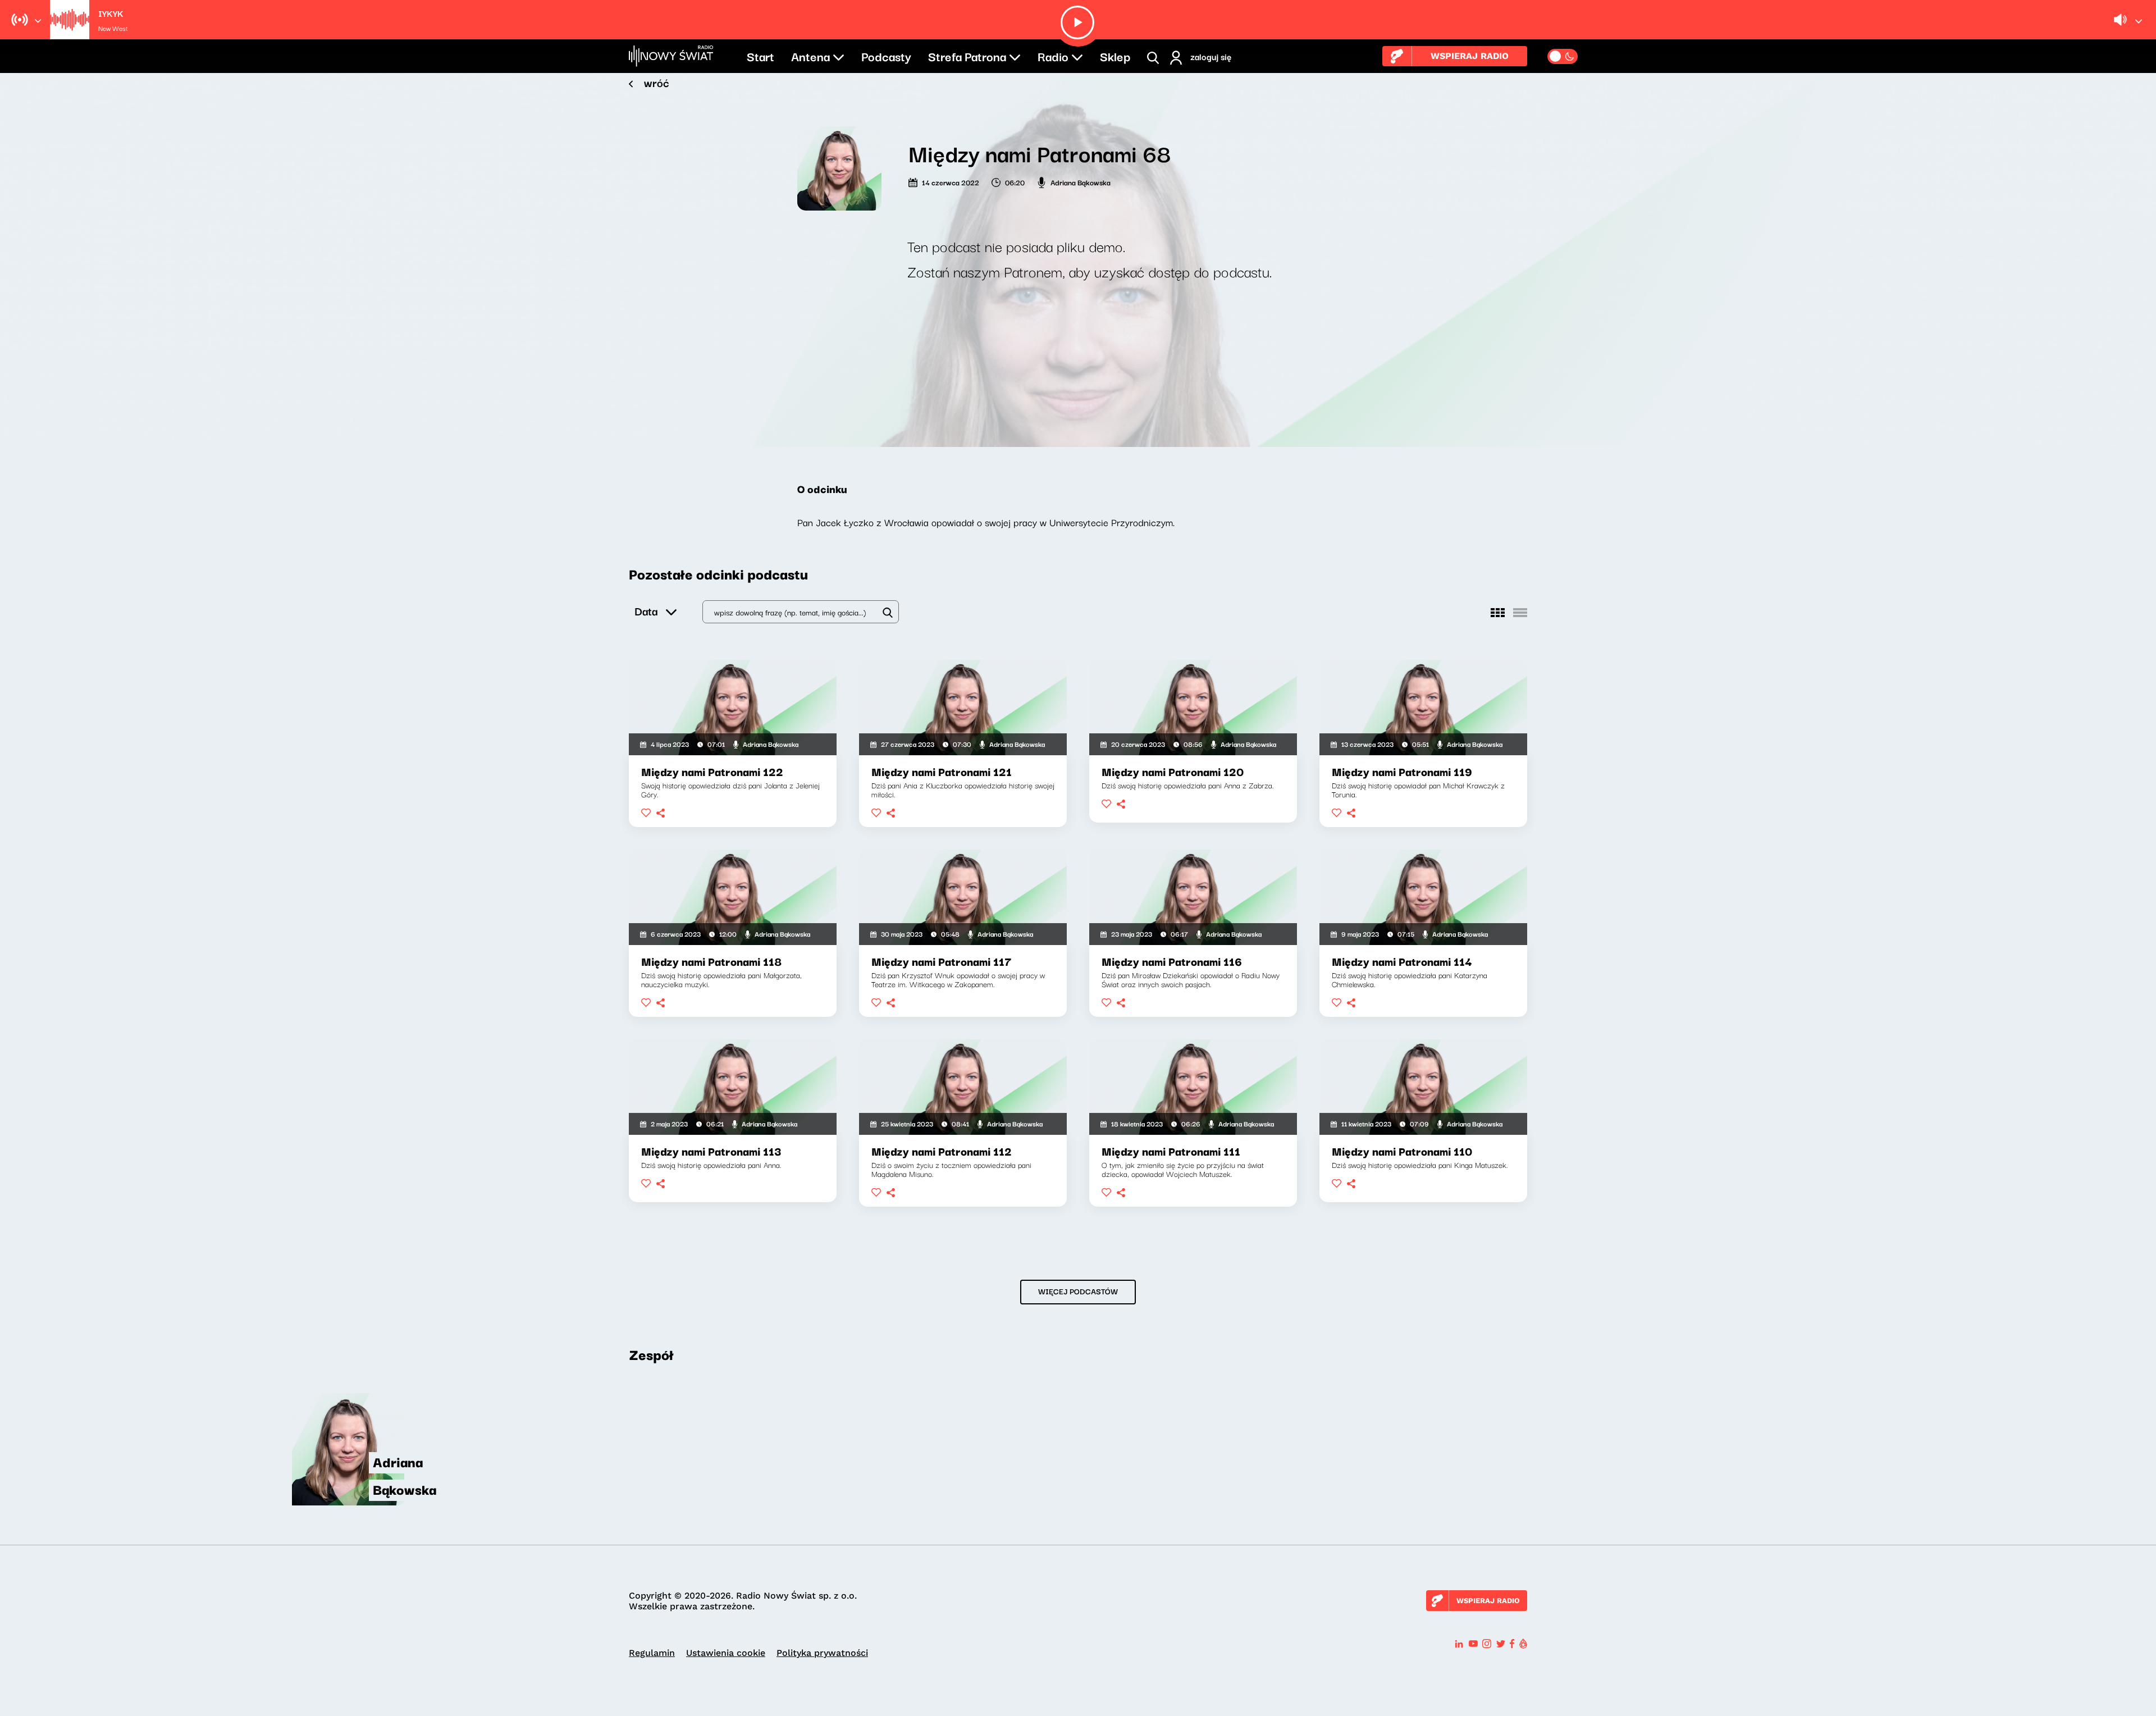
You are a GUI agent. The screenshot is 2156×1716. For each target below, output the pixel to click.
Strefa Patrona (967, 56)
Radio (1053, 56)
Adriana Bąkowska (1081, 182)
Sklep (1115, 56)
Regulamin (652, 1653)
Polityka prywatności (822, 1653)
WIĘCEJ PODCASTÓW (1078, 1291)
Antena (810, 56)
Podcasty (886, 56)
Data (646, 611)
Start (760, 56)
